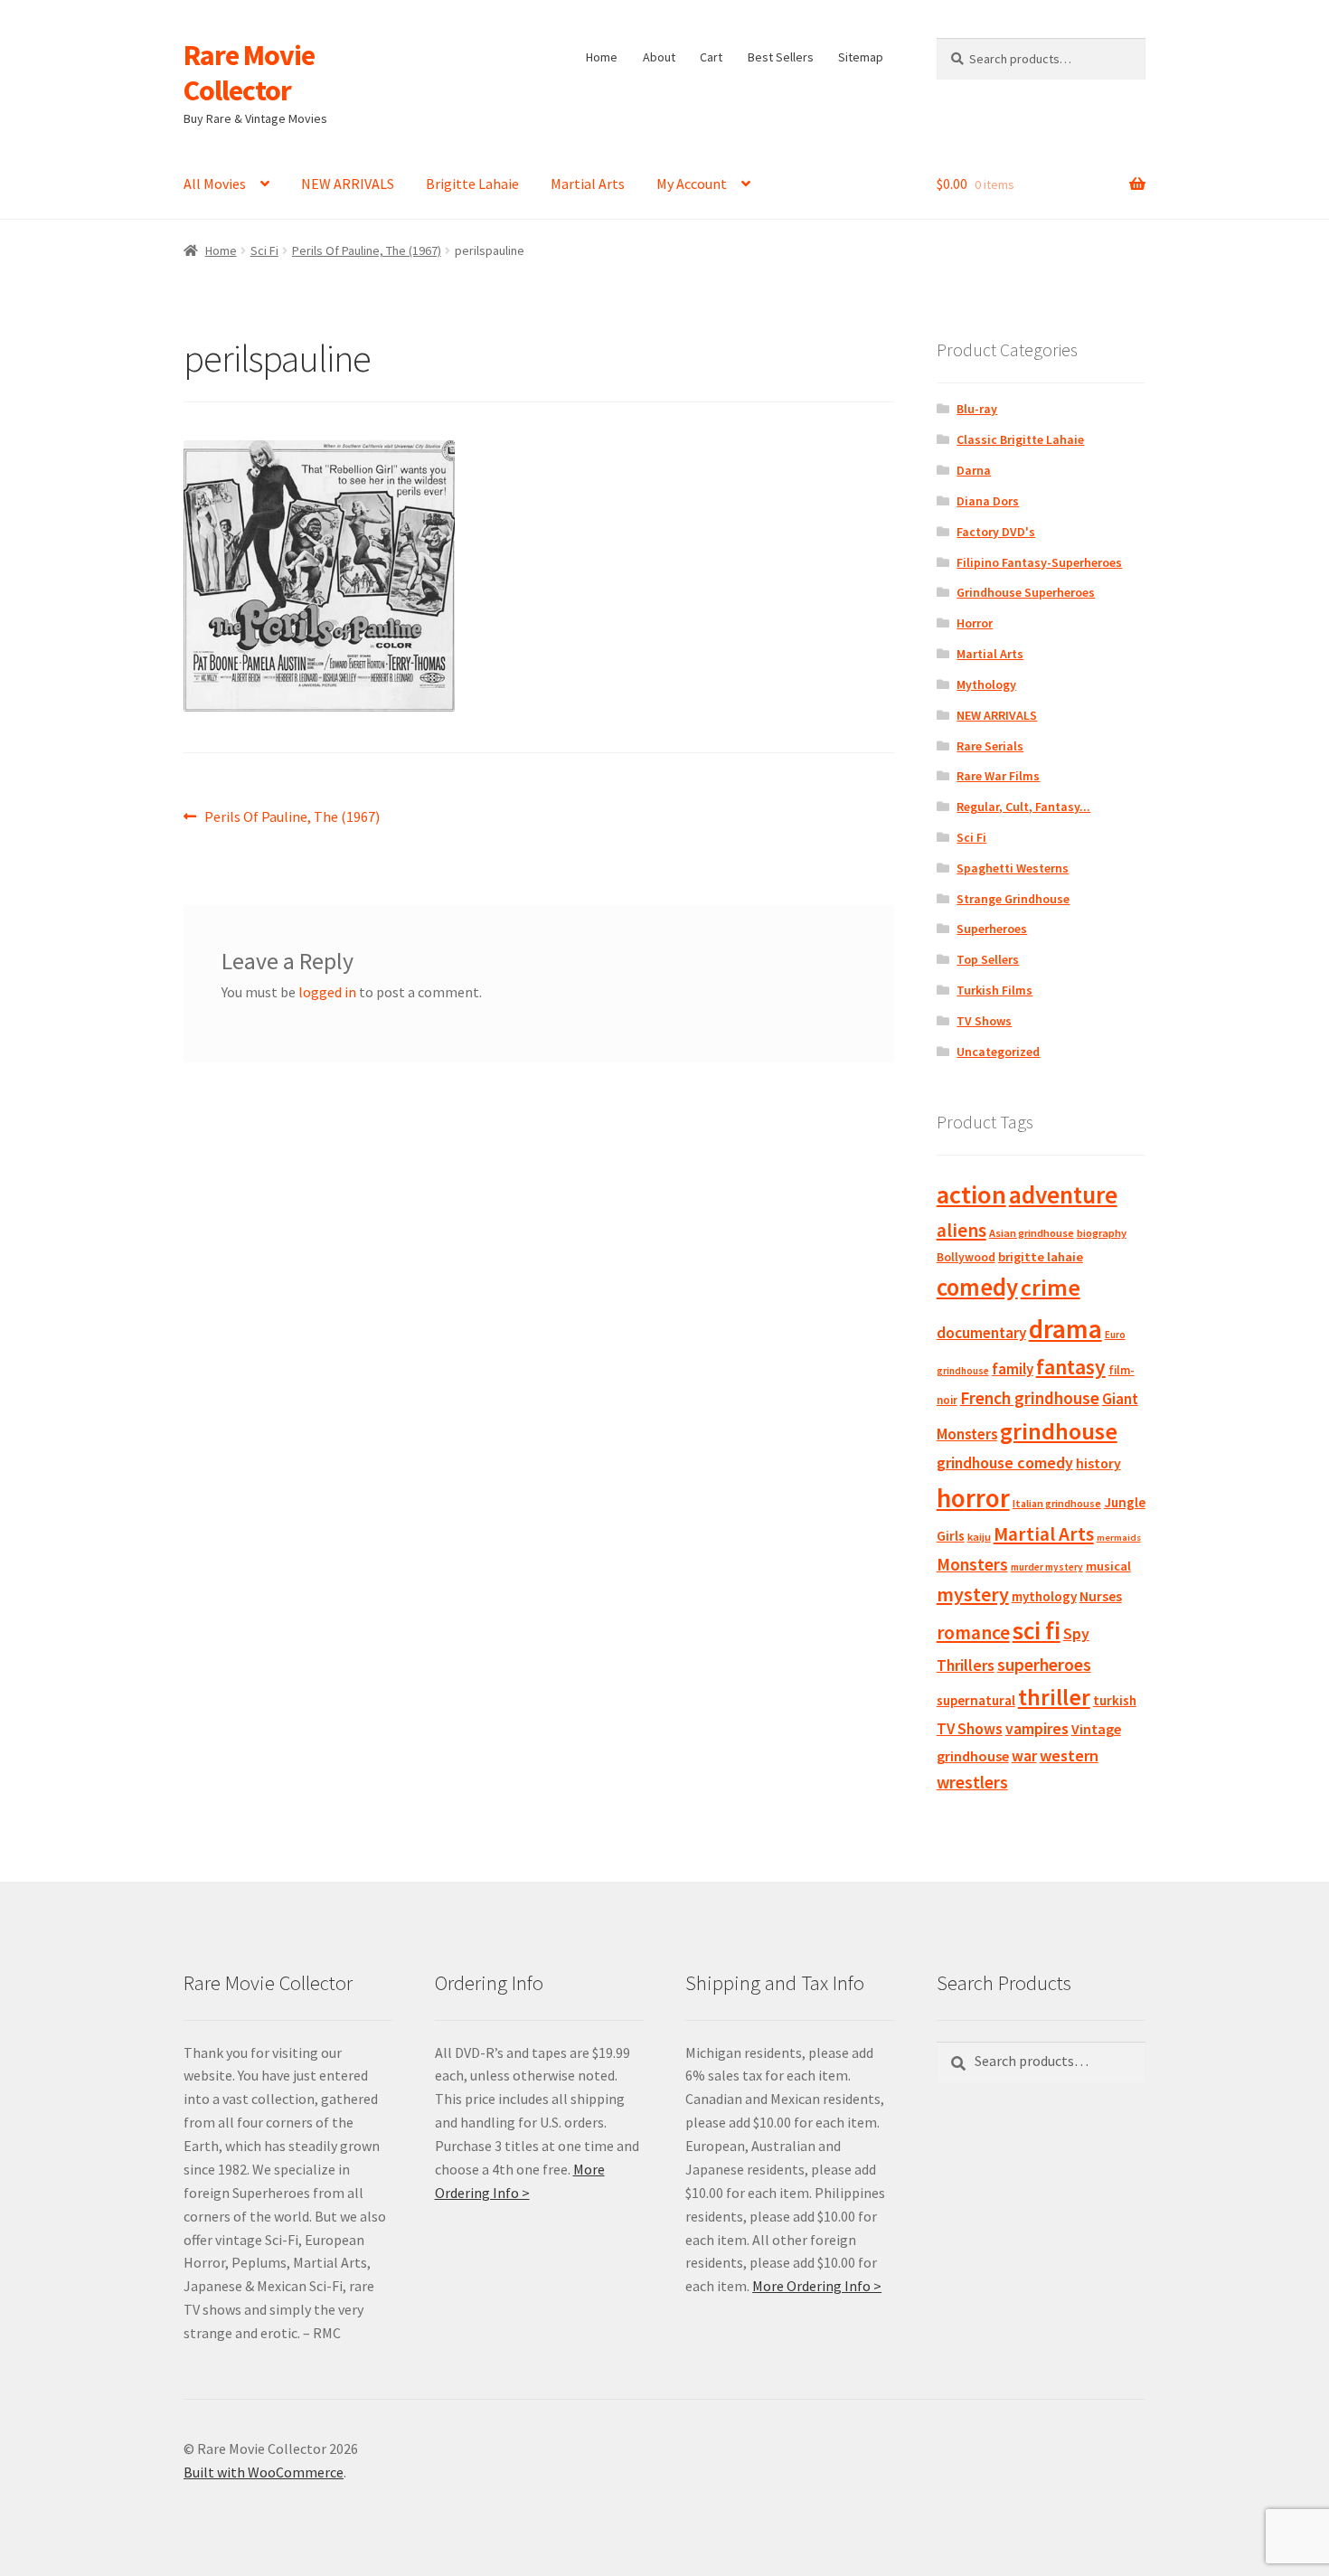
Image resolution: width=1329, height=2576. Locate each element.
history (1098, 1463)
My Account (692, 184)
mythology (1044, 1596)
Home (602, 57)
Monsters (972, 1564)
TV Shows (984, 1021)
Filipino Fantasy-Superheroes (1039, 562)
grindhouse (1059, 1431)
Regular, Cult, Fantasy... (1023, 807)
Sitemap (861, 57)
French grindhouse (1030, 1398)
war (1024, 1756)
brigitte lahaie (1041, 1257)
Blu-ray (977, 409)
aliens (961, 1230)
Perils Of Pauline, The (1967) (367, 250)
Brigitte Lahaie (472, 184)
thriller (1054, 1697)
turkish (1115, 1700)
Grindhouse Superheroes (1026, 592)
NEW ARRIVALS (348, 184)
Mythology (986, 684)
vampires (1037, 1729)
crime (1051, 1288)
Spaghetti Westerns (1013, 868)
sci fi (1037, 1630)
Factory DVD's (996, 532)
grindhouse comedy (1005, 1463)
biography (1102, 1233)
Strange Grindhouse (1013, 899)
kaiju (979, 1537)
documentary (981, 1333)
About (659, 57)
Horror (975, 623)
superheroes (1044, 1665)
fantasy (1071, 1367)
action (971, 1194)
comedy (977, 1287)
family (1013, 1369)
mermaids (1119, 1538)
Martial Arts (588, 184)
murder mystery (1047, 1567)
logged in (327, 992)
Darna (974, 470)
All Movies (215, 184)
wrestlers (972, 1782)
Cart (711, 57)
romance (973, 1632)
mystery (973, 1594)
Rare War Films (998, 776)
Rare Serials (990, 746)
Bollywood (966, 1257)
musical (1108, 1566)
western (1069, 1755)
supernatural (976, 1700)
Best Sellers (781, 57)
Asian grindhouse (1032, 1233)
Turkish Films (994, 990)
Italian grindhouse (1057, 1503)
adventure (1063, 1194)
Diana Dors (988, 501)
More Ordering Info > (817, 2286)
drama (1065, 1329)
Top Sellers (988, 959)
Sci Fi (264, 250)
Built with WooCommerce (264, 2472)
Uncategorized (998, 1052)
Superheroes (992, 929)
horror (973, 1498)
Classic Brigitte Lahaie (1020, 439)
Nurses (1101, 1596)
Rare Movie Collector (249, 73)
